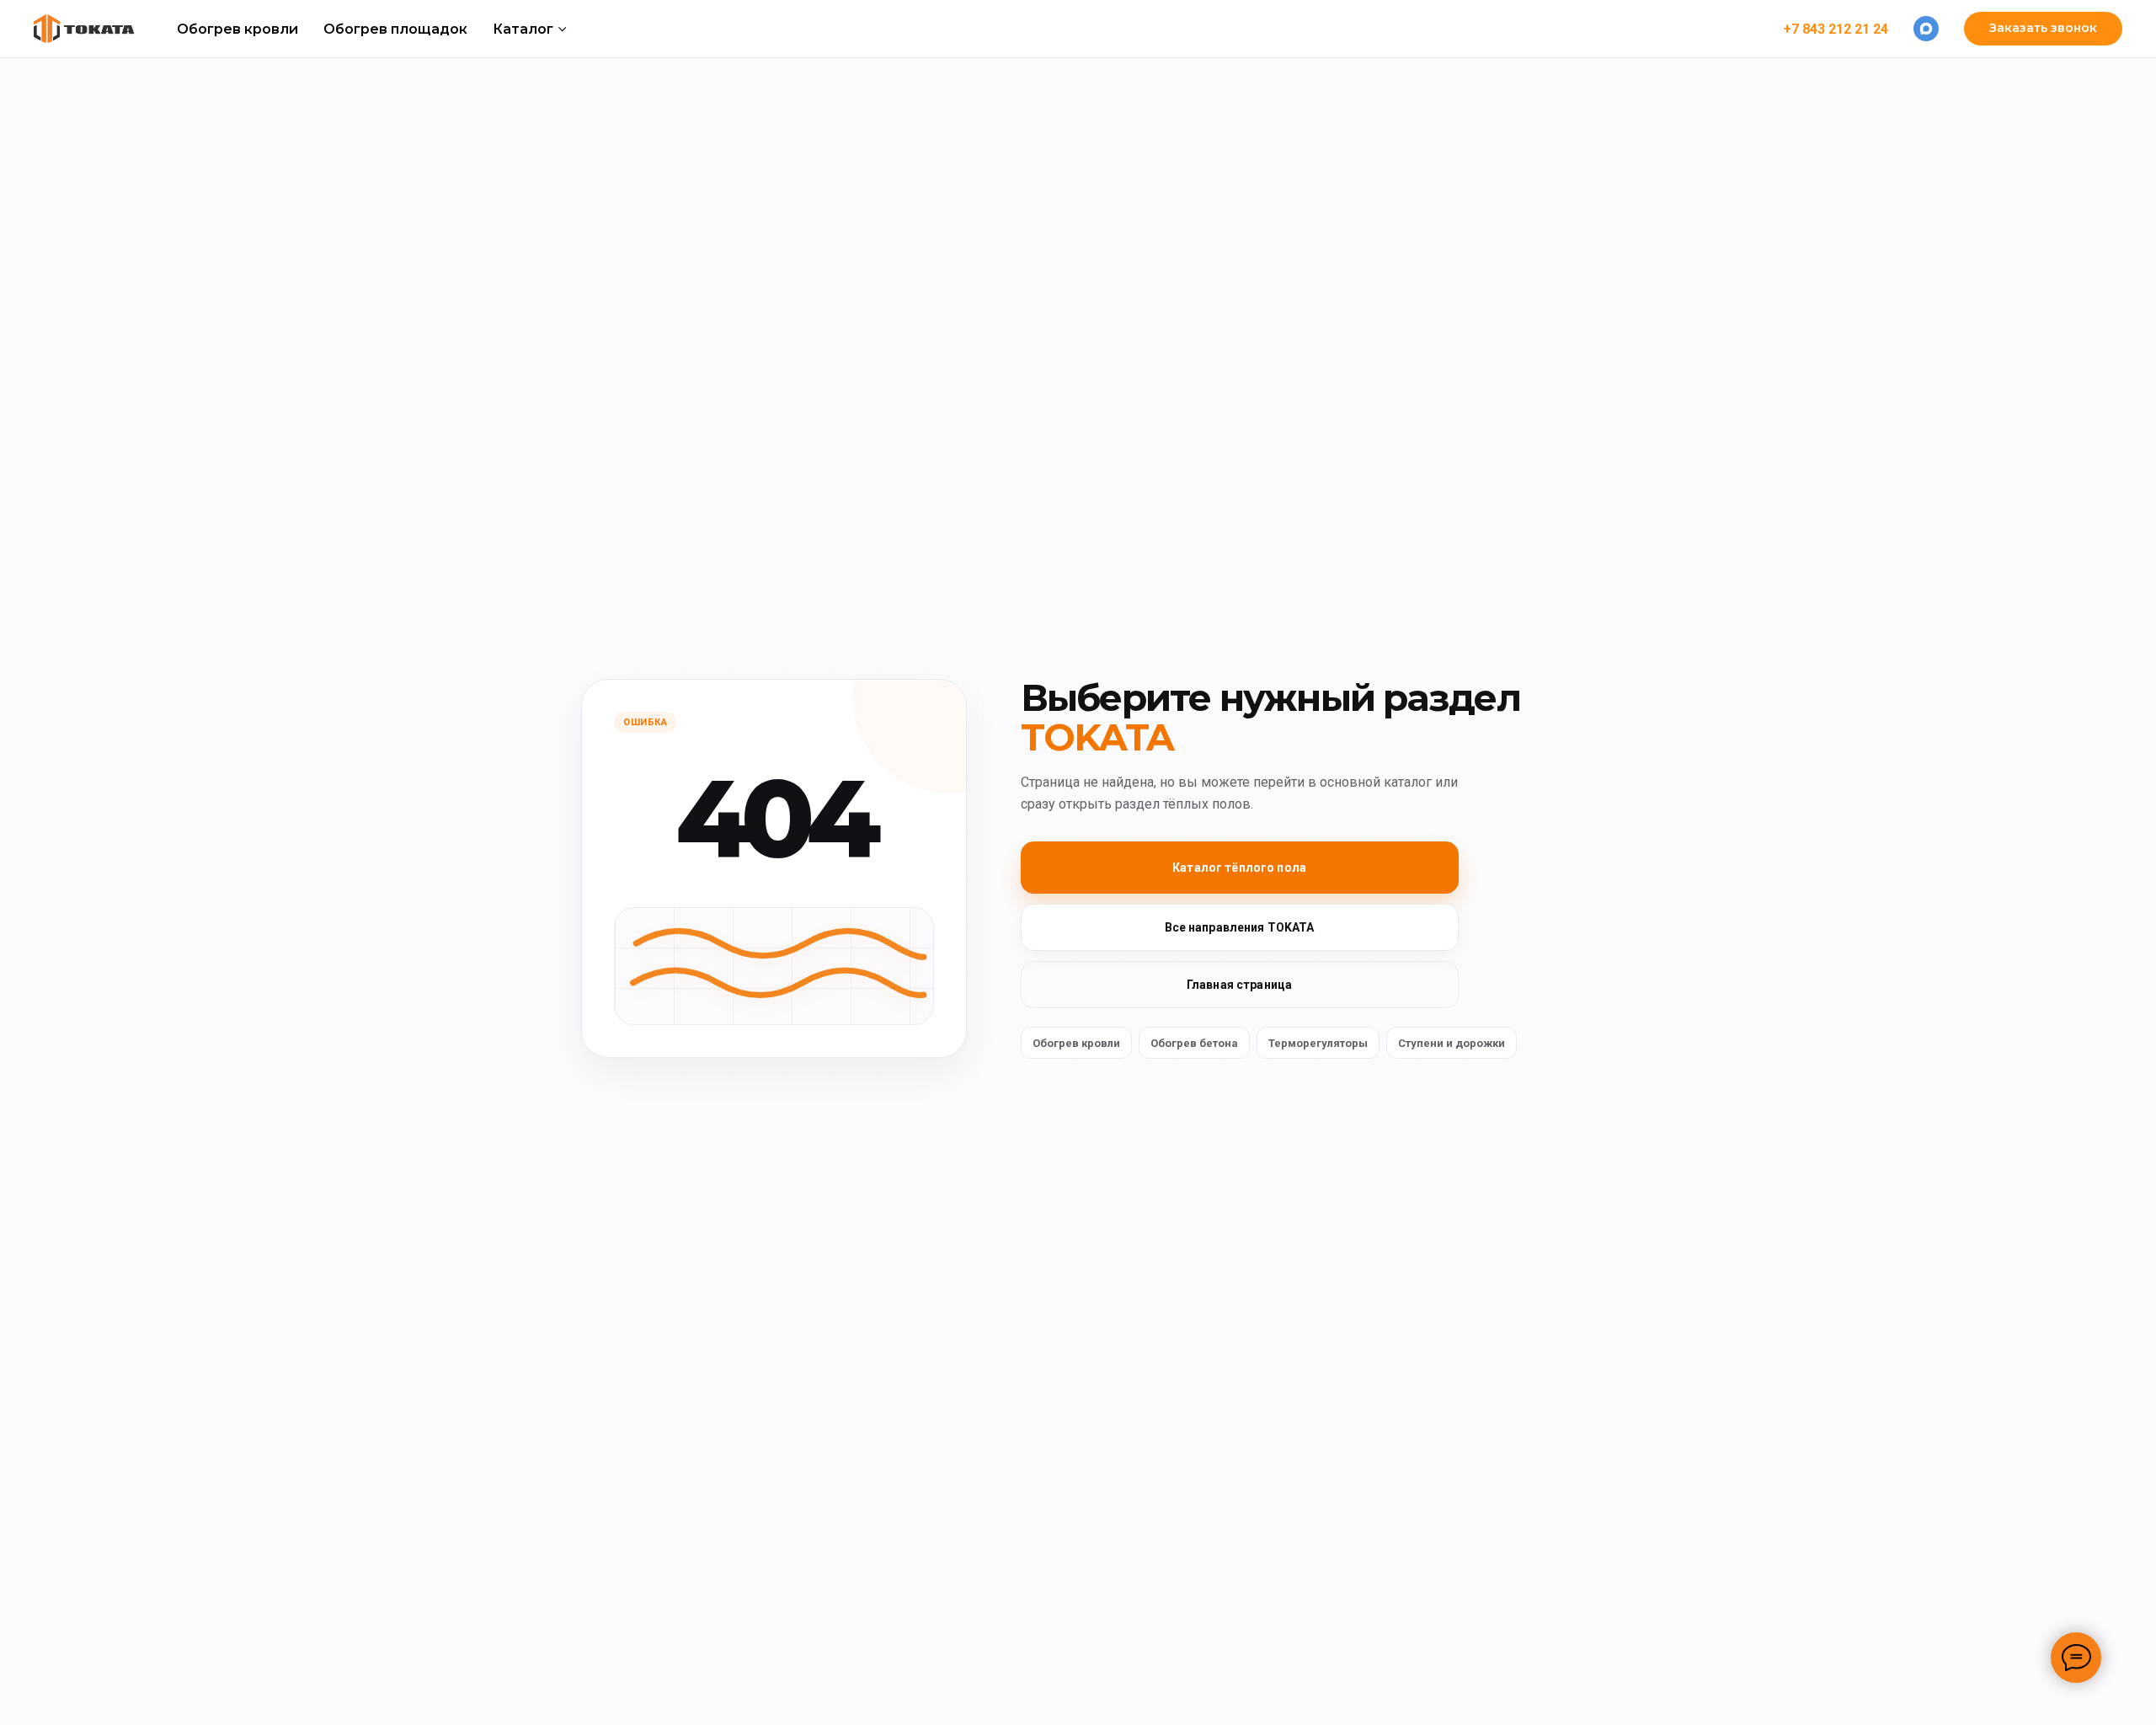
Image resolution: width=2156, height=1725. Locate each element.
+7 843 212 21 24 (1836, 29)
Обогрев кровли (237, 29)
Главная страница (1239, 985)
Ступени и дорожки (1452, 1043)
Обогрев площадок (395, 29)
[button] (2043, 29)
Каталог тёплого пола (1239, 868)
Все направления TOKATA (1240, 927)
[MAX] (1926, 29)
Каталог (523, 29)
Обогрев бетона (1194, 1043)
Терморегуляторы (1318, 1043)
